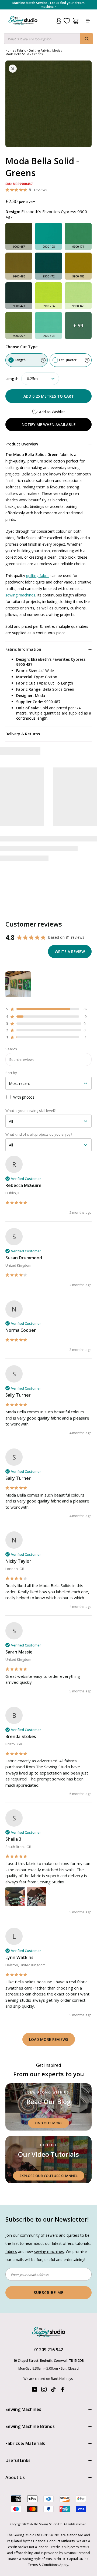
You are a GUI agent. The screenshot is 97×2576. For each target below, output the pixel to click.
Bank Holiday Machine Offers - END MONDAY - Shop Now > (49, 5)
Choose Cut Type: (22, 347)
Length (20, 360)
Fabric (21, 50)
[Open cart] (76, 21)
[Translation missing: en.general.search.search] (87, 39)
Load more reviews (49, 2039)
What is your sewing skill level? (30, 1111)
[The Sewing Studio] (23, 27)
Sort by (11, 1073)
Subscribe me (49, 2292)
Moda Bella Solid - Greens (24, 54)
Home (10, 50)
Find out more (48, 2123)
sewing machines (20, 595)
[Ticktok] (53, 2391)
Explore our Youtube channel (49, 2176)
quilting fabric (38, 576)
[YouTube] (34, 2391)
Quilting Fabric (39, 50)
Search (11, 1049)
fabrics (11, 2251)
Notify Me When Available (48, 425)
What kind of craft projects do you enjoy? (39, 1134)
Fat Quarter (68, 360)
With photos (24, 1097)
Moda (56, 50)
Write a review (70, 952)
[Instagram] (44, 2391)
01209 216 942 (49, 2350)
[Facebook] (63, 2391)
